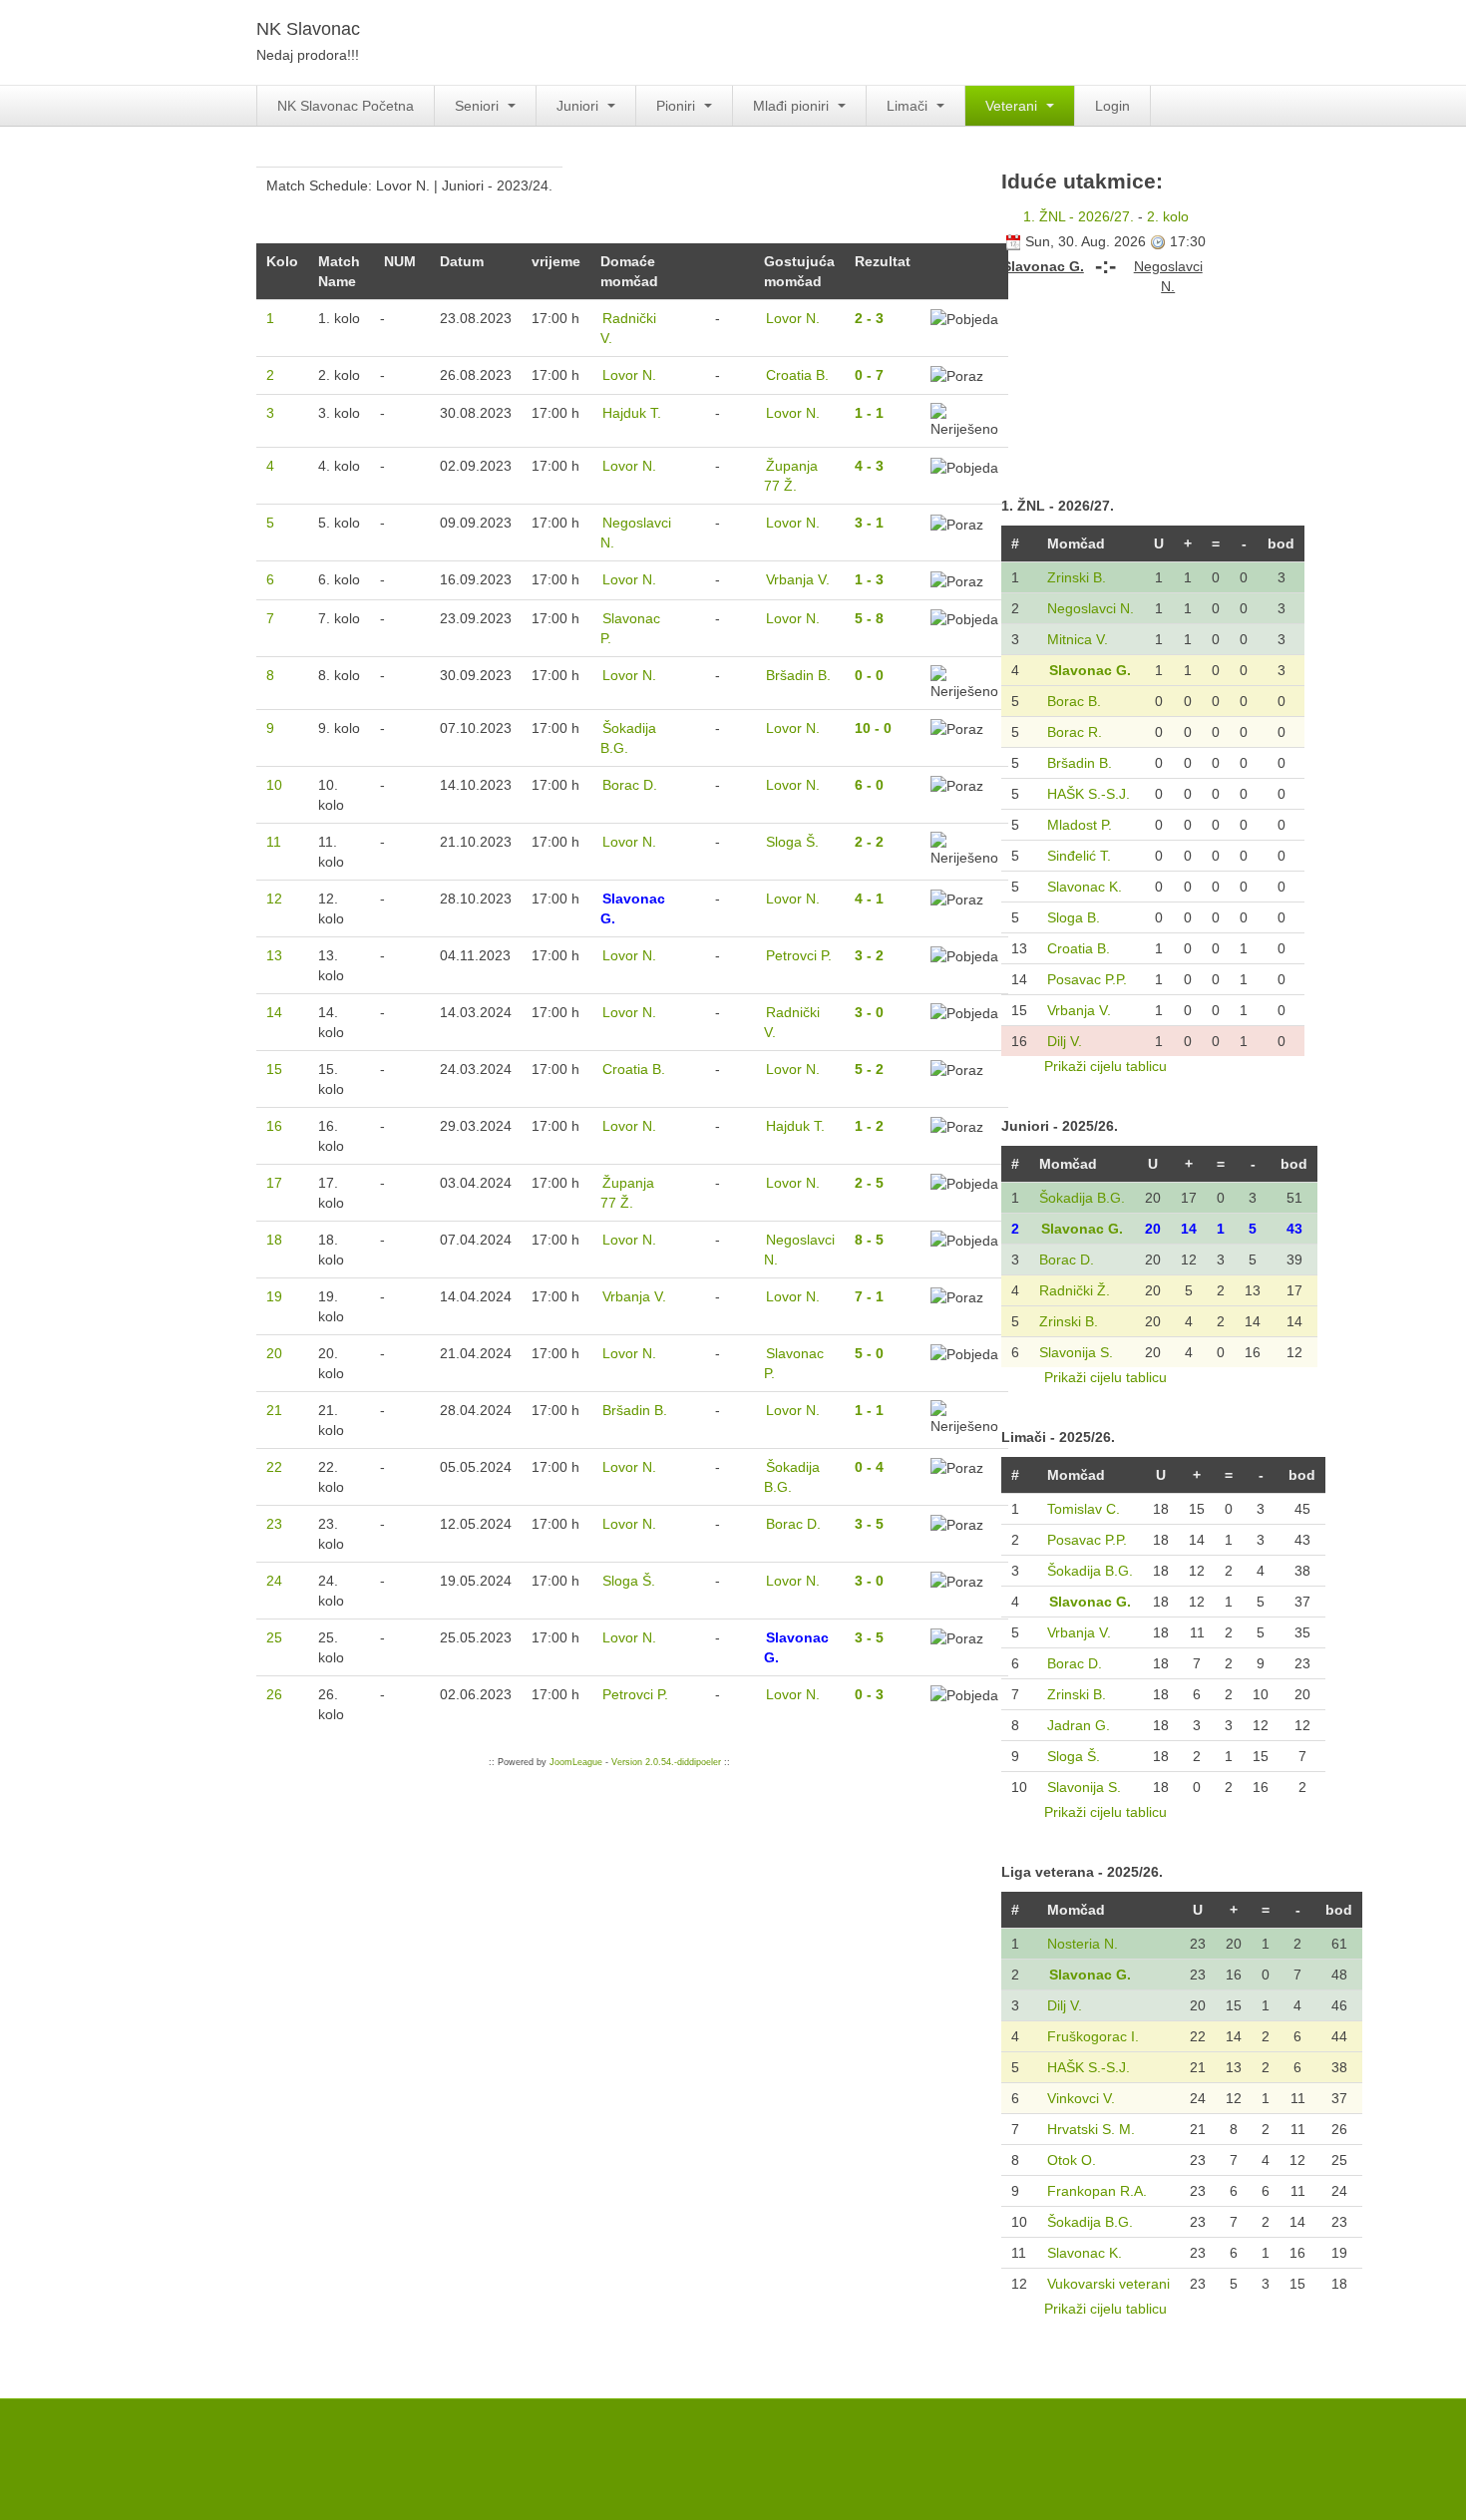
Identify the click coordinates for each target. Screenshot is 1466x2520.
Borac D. (1067, 1260)
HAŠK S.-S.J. (1089, 794)
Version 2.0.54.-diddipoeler (666, 1762)
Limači (909, 106)
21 (274, 1410)
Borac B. (1074, 701)
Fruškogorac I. (1093, 2036)
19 (274, 1296)
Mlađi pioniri (793, 106)
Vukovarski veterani (1108, 2284)
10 (274, 785)
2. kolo (1168, 216)
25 (274, 1637)
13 (274, 955)
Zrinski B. (1077, 577)
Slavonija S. (1076, 1352)
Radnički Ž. (1075, 1290)
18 (274, 1240)
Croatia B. (1079, 948)
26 (274, 1694)
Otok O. (1072, 2160)
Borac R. (1075, 732)
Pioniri (678, 106)
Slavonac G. (1090, 670)
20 (274, 1353)
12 (274, 899)
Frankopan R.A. (1097, 2191)
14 (274, 1012)
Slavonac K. (1085, 887)
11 (274, 842)
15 (274, 1069)
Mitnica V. (1078, 639)
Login (1112, 106)
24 (274, 1581)
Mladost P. (1080, 825)
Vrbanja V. (1079, 1010)
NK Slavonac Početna (346, 106)
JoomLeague (576, 1762)
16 (274, 1126)
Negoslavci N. (1091, 608)
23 (274, 1524)
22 (274, 1467)
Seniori (479, 106)
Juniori (579, 106)
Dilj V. (1065, 1041)
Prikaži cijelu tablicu (1105, 1066)
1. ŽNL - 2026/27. (1079, 216)
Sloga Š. (1074, 1756)
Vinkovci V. (1081, 2098)
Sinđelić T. (1079, 856)
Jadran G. (1079, 1725)
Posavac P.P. (1087, 979)
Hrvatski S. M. (1091, 2129)
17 (274, 1183)
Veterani (1013, 106)
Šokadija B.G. (1082, 1198)
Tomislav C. (1084, 1509)
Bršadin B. (1080, 763)
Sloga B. (1074, 917)
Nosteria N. (1083, 1944)
